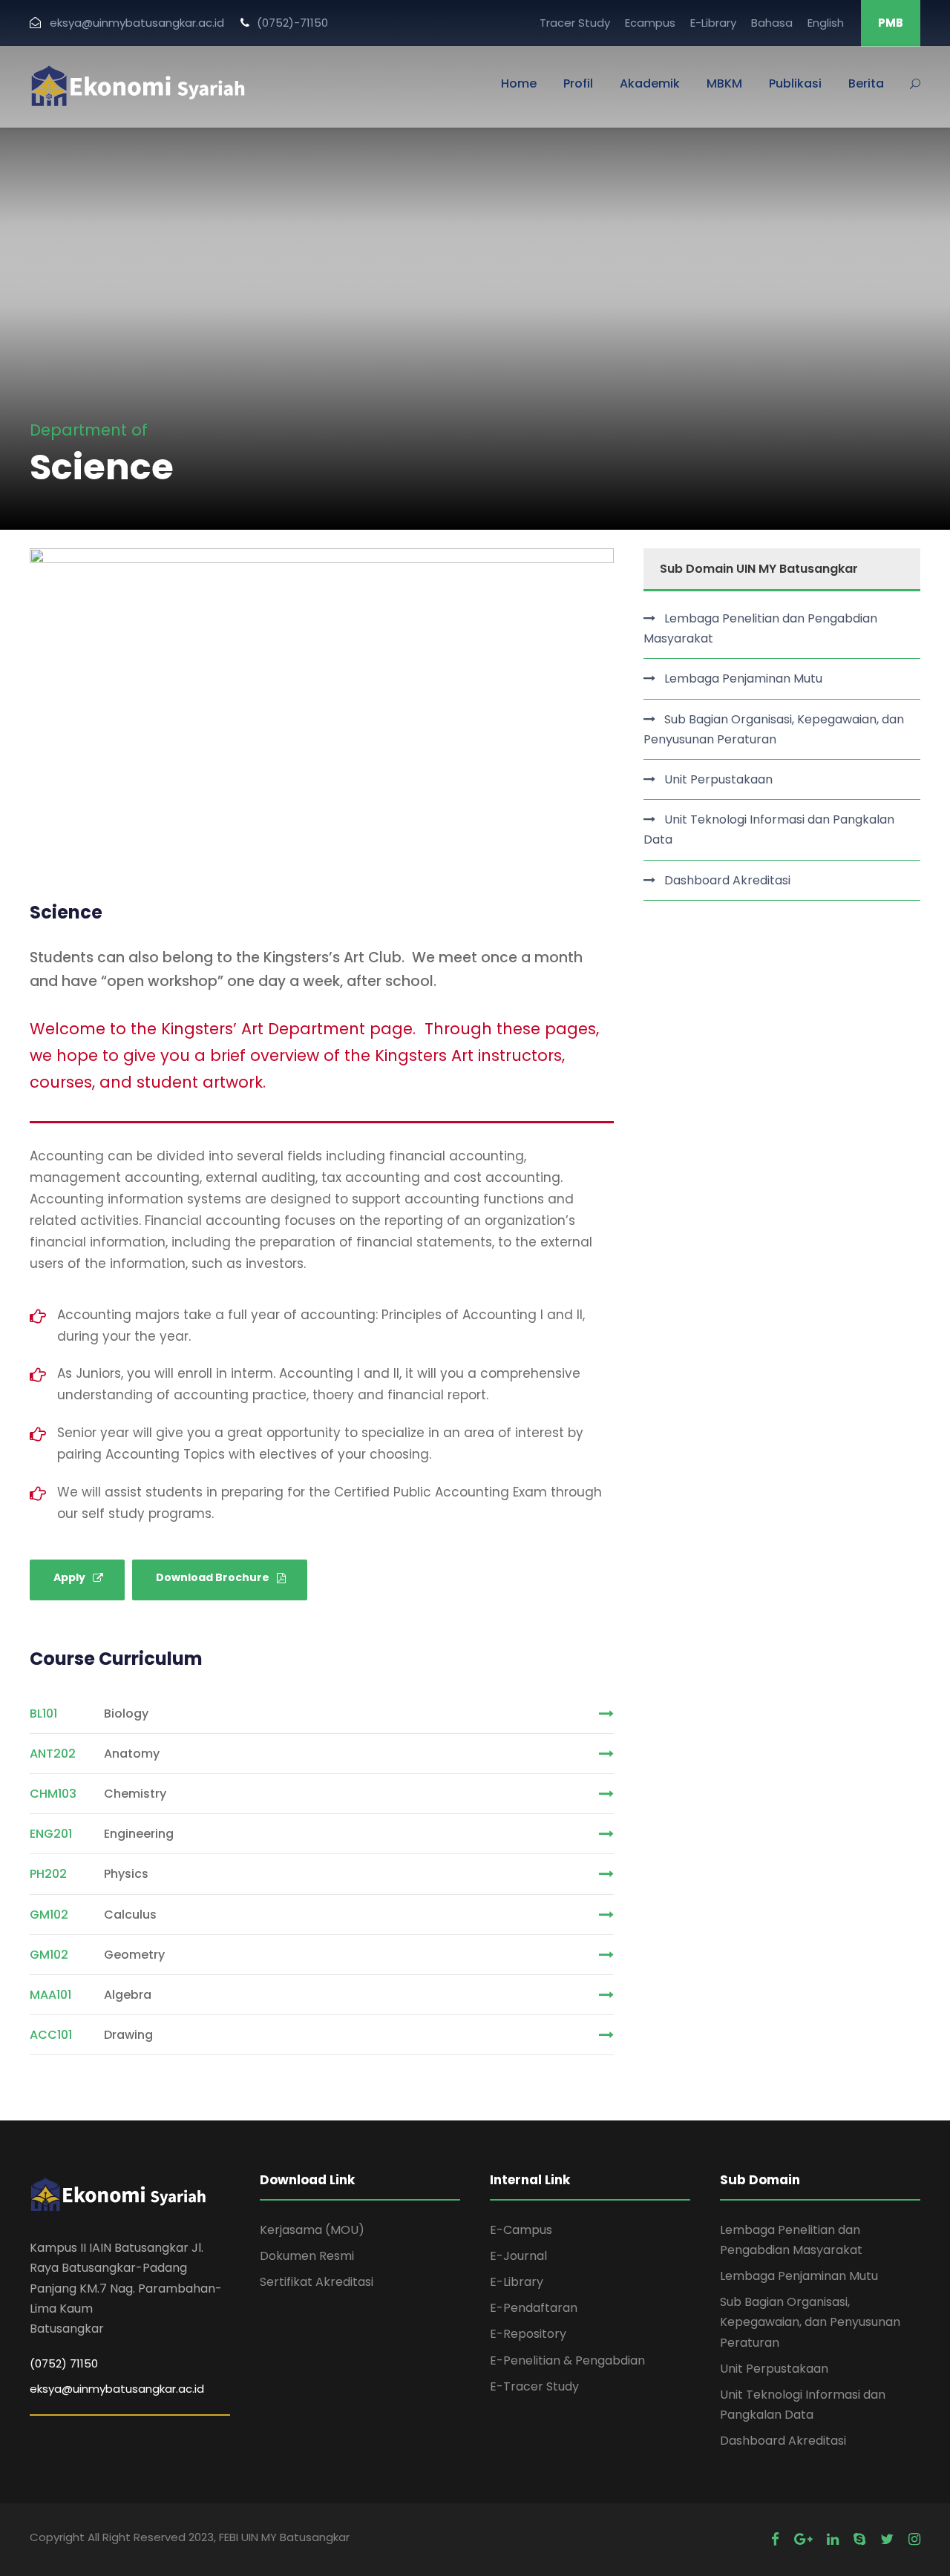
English (826, 23)
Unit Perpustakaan (718, 779)
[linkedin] (833, 2539)
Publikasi (795, 83)
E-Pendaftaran (534, 2308)
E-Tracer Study (534, 2386)
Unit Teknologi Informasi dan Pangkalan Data (769, 829)
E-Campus (521, 2230)
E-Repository (528, 2334)
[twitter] (887, 2539)
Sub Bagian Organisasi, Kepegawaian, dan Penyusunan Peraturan (774, 729)
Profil (578, 83)
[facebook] (775, 2539)
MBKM (724, 83)
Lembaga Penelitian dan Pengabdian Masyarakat (760, 628)
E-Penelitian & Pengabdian (567, 2360)
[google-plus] (803, 2539)
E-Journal (518, 2256)
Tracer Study (575, 23)
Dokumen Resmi (307, 2256)
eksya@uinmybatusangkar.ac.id (117, 2389)
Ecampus (650, 23)
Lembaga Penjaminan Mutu (743, 678)
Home (519, 83)
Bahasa (772, 23)
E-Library (713, 23)
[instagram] (914, 2539)
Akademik (650, 83)
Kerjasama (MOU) (312, 2230)
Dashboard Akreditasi (727, 880)
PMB (891, 23)
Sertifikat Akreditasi (317, 2282)
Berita (866, 83)
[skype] (859, 2539)
